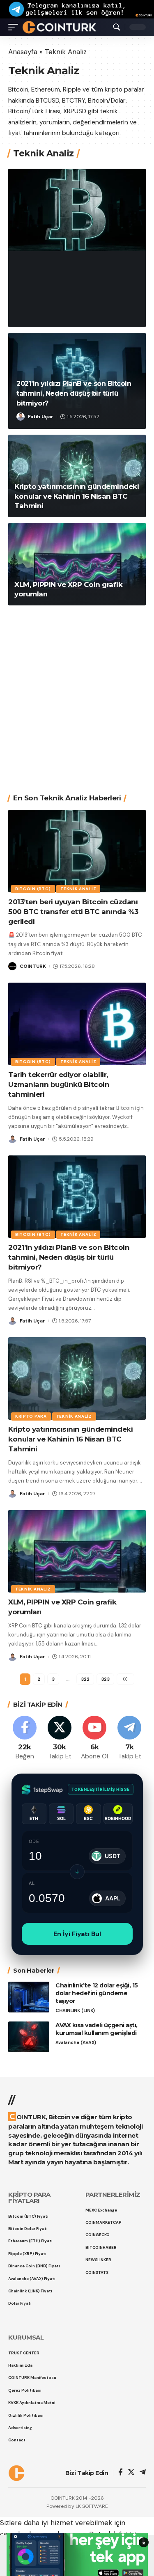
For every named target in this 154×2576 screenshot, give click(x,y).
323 (105, 1679)
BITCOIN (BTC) (38, 251)
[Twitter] (60, 1738)
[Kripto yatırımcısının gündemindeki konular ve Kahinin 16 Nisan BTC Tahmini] (77, 1379)
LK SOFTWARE (92, 2506)
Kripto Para (31, 1416)
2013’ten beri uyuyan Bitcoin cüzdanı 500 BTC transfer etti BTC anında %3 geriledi (74, 283)
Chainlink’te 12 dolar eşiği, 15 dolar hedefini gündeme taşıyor (97, 1993)
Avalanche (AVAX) (76, 2043)
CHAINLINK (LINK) (75, 2011)
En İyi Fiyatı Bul (77, 1934)
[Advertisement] (77, 693)
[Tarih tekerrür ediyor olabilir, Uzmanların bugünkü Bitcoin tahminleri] (77, 1024)
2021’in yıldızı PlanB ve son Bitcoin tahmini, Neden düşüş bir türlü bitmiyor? (74, 393)
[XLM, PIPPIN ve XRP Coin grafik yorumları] (77, 564)
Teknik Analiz (84, 251)
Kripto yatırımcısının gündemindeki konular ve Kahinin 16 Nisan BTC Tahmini (77, 496)
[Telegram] (129, 1738)
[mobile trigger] (15, 27)
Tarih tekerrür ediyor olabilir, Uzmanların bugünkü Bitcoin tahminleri (59, 1084)
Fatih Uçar (41, 417)
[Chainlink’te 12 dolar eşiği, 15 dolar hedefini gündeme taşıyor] (29, 1997)
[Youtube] (94, 1738)
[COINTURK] (59, 27)
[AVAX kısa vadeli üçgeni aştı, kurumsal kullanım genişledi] (29, 2037)
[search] (117, 27)
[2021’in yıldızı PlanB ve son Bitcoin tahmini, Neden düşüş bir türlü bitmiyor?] (77, 1197)
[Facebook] (25, 1738)
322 (85, 1679)
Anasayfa (23, 52)
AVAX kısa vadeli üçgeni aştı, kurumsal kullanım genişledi (97, 2029)
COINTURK (41, 314)
